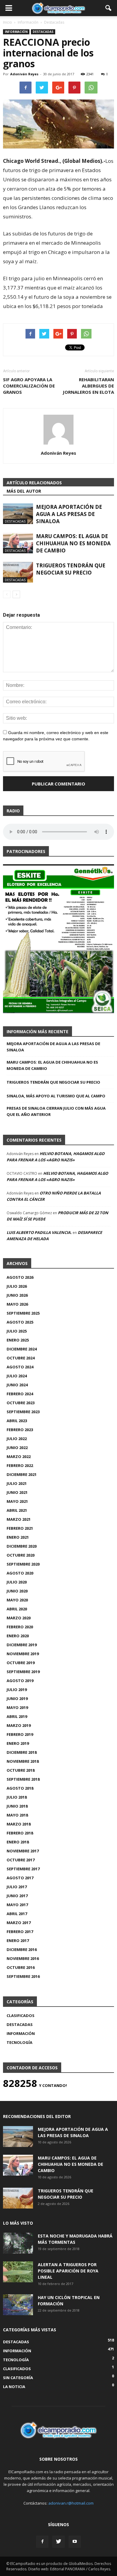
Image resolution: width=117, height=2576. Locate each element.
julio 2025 (17, 1331)
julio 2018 (17, 1797)
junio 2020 (17, 1591)
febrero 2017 (20, 1932)
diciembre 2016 (22, 1949)
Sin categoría (18, 2378)
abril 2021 (17, 1510)
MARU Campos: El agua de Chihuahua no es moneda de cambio (73, 543)
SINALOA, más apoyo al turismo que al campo (56, 1096)
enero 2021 (18, 1537)
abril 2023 (17, 1421)
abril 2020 (17, 1609)
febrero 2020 (20, 1627)
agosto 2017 (20, 1878)
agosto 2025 (20, 1322)
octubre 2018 (21, 1770)
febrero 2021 (20, 1528)
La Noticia (14, 2387)
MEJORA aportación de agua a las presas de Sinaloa (69, 514)
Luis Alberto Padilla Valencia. (39, 1232)
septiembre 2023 (23, 1412)
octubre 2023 (21, 1403)
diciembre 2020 (22, 1546)
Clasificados (21, 2016)
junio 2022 (17, 1448)
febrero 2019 (20, 1734)
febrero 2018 (20, 1833)
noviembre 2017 (23, 1851)
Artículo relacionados (34, 483)
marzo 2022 (19, 1457)
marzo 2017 (19, 1923)
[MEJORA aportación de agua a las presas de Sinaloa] (18, 514)
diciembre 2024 (22, 1349)
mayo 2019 (17, 1707)
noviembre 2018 (23, 1761)
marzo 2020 (19, 1618)
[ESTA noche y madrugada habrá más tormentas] (18, 2243)
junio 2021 (17, 1492)
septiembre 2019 (23, 1672)
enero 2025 (18, 1340)
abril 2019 (17, 1716)
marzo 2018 (19, 1824)
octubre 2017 (21, 1860)
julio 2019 (17, 1690)
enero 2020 (18, 1636)
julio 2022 (17, 1439)
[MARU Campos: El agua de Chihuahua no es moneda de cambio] (18, 543)
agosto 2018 (20, 1788)
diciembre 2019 (22, 1645)
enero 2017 (18, 1941)
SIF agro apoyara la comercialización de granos (29, 386)
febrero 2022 (20, 1465)
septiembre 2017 (23, 1869)
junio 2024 (17, 1385)
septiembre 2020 (23, 1564)
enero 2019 (18, 1743)
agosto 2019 (20, 1681)
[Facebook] (42, 2542)
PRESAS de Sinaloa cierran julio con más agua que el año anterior (56, 1111)
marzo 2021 (19, 1519)
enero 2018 (18, 1842)
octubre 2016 (21, 1967)
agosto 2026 (20, 1277)
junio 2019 (17, 1699)
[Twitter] (58, 2542)
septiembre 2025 (23, 1313)
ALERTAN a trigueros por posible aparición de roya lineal (68, 2271)
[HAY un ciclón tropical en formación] (18, 2305)
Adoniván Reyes (24, 74)
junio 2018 (17, 1806)
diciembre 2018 (22, 1752)
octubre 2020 (21, 1555)
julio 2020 (17, 1582)
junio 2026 (17, 1295)
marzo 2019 (19, 1725)
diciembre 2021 (22, 1474)
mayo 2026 (17, 1304)
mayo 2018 (17, 1815)
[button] (109, 8)
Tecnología (19, 2042)
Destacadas (43, 32)
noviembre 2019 (23, 1654)
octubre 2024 (21, 1358)
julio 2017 (17, 1887)
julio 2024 (17, 1376)
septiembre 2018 (23, 1779)
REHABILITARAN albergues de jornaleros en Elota (88, 386)
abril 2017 (17, 1914)
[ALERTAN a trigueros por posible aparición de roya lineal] (18, 2272)
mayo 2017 (17, 1905)
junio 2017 (17, 1896)
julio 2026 (17, 1286)
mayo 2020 (17, 1600)
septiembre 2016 (23, 1976)
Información (16, 32)
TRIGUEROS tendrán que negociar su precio (71, 569)
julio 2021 (17, 1483)
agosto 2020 (20, 1573)
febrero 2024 (20, 1394)
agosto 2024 (20, 1367)
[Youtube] (75, 2542)
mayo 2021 (17, 1501)
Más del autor (24, 491)
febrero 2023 (20, 1430)
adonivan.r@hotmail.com (71, 2503)
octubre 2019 (21, 1663)
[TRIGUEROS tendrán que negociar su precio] (18, 572)
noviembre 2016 (23, 1958)
